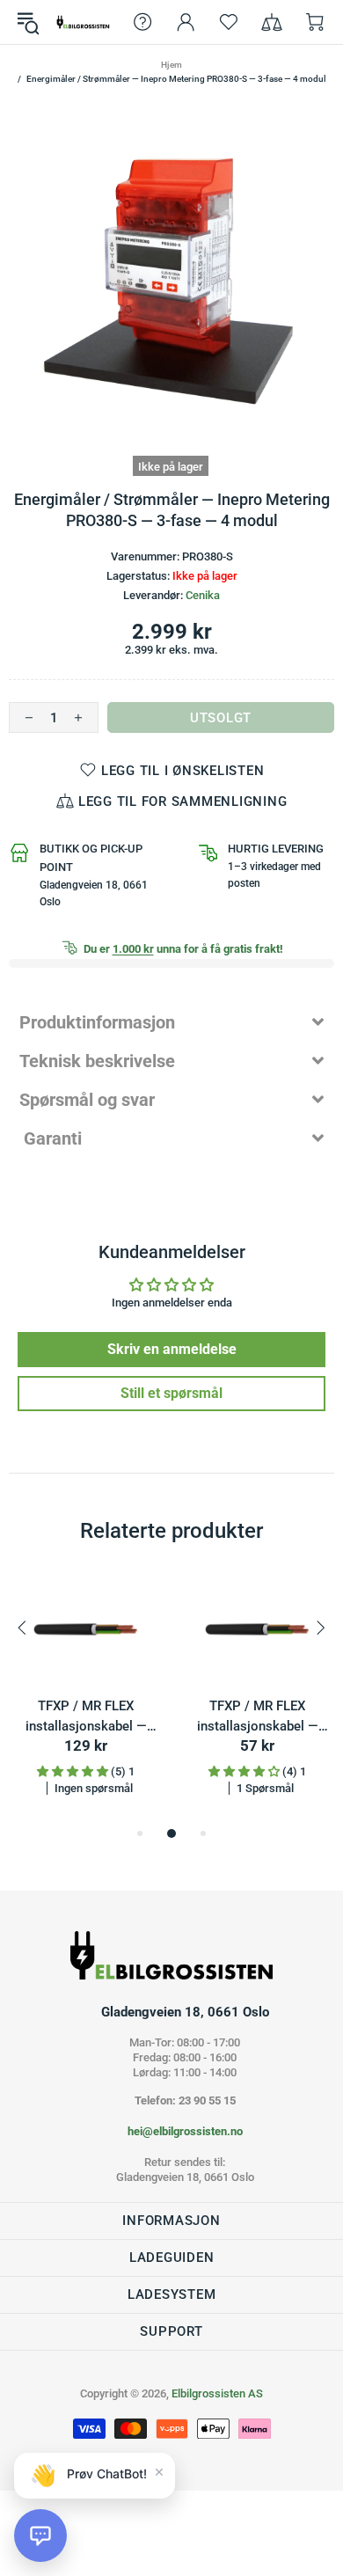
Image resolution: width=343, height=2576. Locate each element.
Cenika (203, 595)
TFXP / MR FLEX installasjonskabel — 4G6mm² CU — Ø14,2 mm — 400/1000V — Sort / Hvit (86, 1717)
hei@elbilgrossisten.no (185, 2131)
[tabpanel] (86, 1699)
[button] (40, 2536)
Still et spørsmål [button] (171, 1393)
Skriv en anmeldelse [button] (172, 1349)
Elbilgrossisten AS (83, 22)
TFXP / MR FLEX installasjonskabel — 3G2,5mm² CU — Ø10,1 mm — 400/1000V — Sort (257, 1717)
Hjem (171, 65)
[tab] (171, 1022)
